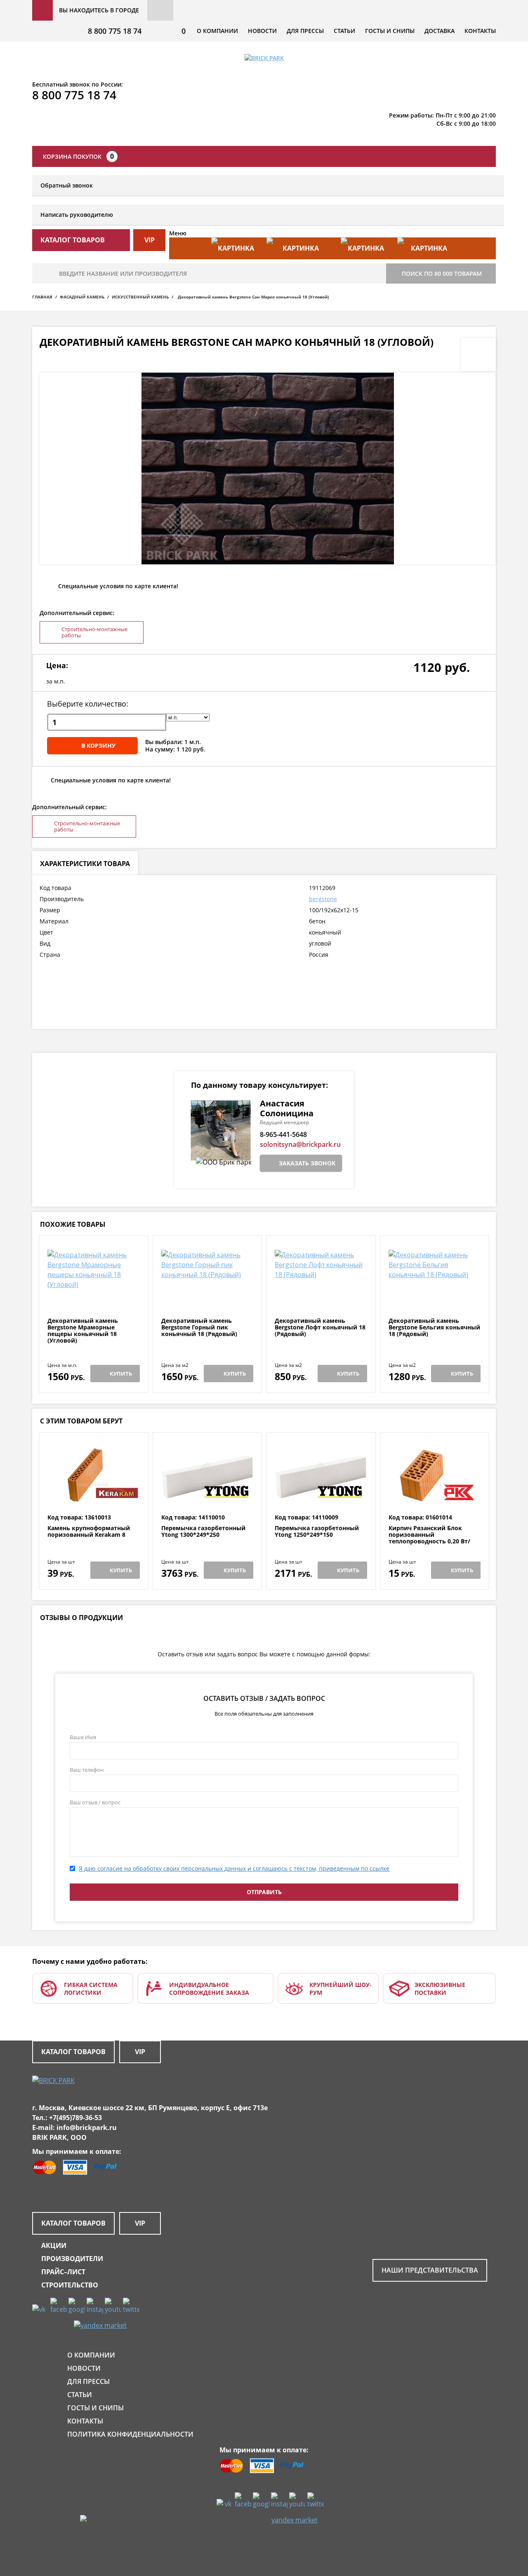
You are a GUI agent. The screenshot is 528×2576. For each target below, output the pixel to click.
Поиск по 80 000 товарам (442, 274)
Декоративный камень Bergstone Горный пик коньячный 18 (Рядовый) (199, 1327)
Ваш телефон (87, 1770)
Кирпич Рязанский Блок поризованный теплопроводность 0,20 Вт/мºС (429, 1538)
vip (150, 240)
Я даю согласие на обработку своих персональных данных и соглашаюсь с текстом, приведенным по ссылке (234, 1868)
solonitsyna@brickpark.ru (300, 1144)
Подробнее (93, 1297)
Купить (121, 1374)
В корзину (98, 746)
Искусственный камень (140, 297)
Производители (72, 2259)
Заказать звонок (307, 1163)
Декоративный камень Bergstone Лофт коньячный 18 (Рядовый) (320, 1327)
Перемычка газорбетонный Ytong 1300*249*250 (203, 1532)
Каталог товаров (73, 2052)
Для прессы (305, 31)
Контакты (480, 31)
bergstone (323, 899)
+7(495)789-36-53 (75, 2118)
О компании (217, 31)
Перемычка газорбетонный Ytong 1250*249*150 (317, 1532)
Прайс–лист (63, 2272)
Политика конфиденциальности (130, 2434)
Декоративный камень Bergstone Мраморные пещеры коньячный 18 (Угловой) (83, 1331)
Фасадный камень (82, 297)
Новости (262, 31)
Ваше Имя (83, 1737)
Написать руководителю (77, 215)
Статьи (344, 31)
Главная (42, 297)
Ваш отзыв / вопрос (95, 1802)
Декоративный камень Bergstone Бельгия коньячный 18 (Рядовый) (434, 1327)
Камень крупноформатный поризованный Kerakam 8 (89, 1532)
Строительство (70, 2285)
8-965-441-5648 (283, 1134)
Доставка (440, 31)
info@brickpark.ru (87, 2127)
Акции (54, 2245)
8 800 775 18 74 (115, 31)
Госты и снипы (390, 31)
